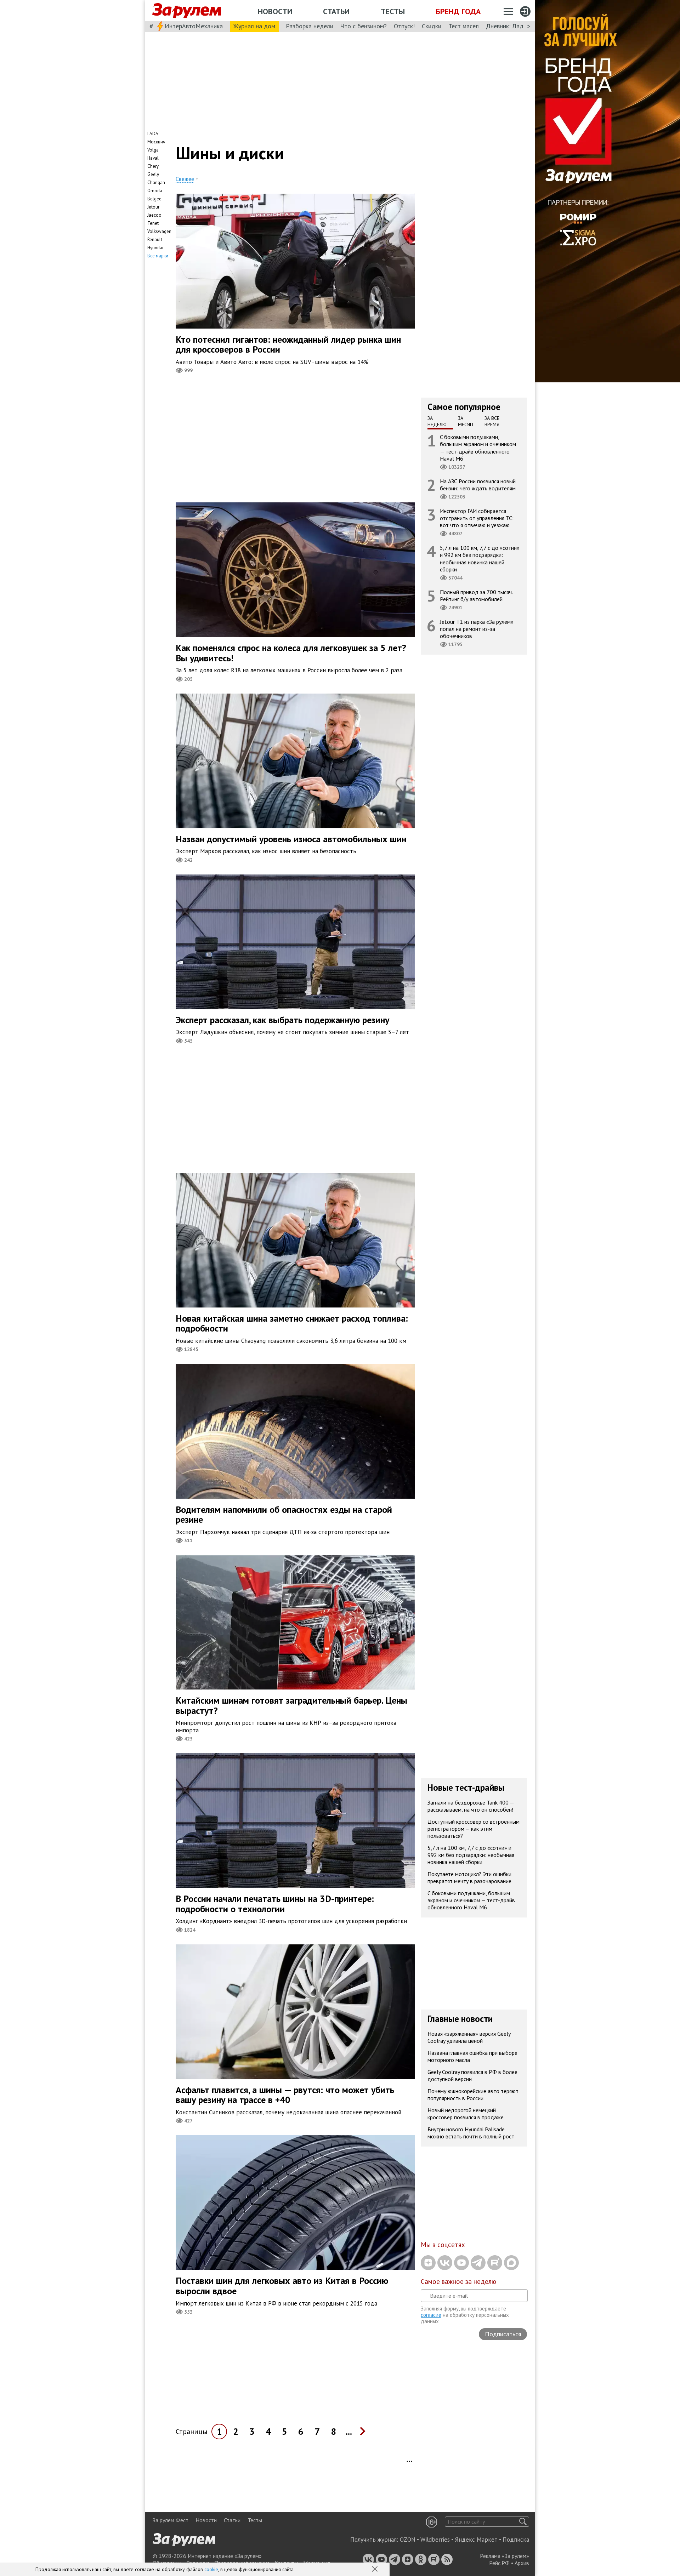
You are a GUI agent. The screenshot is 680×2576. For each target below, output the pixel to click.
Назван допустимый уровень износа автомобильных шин (291, 839)
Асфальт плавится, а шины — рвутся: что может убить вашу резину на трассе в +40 (285, 2095)
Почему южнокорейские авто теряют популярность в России (473, 2095)
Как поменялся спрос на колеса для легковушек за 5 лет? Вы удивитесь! (291, 653)
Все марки (158, 256)
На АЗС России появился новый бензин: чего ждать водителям (478, 485)
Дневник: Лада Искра (515, 26)
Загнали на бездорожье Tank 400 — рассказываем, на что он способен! (471, 1806)
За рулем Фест (171, 2520)
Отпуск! (404, 26)
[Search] (523, 2522)
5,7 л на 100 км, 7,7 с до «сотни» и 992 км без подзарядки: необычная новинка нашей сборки (480, 558)
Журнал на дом (254, 26)
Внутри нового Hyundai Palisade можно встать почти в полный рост (471, 2133)
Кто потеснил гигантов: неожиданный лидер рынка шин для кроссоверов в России (288, 344)
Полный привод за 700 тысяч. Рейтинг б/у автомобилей (476, 595)
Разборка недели (310, 26)
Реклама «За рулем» (505, 2556)
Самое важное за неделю (458, 2281)
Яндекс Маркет (476, 2540)
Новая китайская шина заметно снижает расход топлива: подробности (292, 1323)
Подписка (516, 2540)
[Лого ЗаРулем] (187, 11)
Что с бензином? (364, 26)
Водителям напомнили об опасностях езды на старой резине (284, 1515)
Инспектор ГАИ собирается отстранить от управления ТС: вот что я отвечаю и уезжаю (477, 518)
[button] (375, 2570)
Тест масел (464, 26)
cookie (211, 2569)
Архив (522, 2563)
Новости (275, 11)
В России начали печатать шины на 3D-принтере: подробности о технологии (275, 1904)
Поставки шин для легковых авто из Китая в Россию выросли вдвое (282, 2286)
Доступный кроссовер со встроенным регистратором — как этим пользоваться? (474, 1828)
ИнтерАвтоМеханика (194, 26)
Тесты (393, 11)
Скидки (432, 26)
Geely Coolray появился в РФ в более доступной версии (472, 2075)
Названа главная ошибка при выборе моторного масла (472, 2056)
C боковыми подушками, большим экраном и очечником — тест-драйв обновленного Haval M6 (478, 448)
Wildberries (435, 2540)
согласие (431, 2315)
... (349, 2431)
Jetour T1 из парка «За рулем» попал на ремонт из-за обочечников (477, 629)
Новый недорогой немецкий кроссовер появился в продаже (466, 2114)
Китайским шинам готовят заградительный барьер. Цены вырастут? (291, 1705)
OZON (408, 2540)
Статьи (336, 11)
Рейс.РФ (499, 2563)
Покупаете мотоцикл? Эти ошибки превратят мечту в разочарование (469, 1877)
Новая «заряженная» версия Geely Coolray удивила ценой (469, 2037)
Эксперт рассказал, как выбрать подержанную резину (282, 1020)
